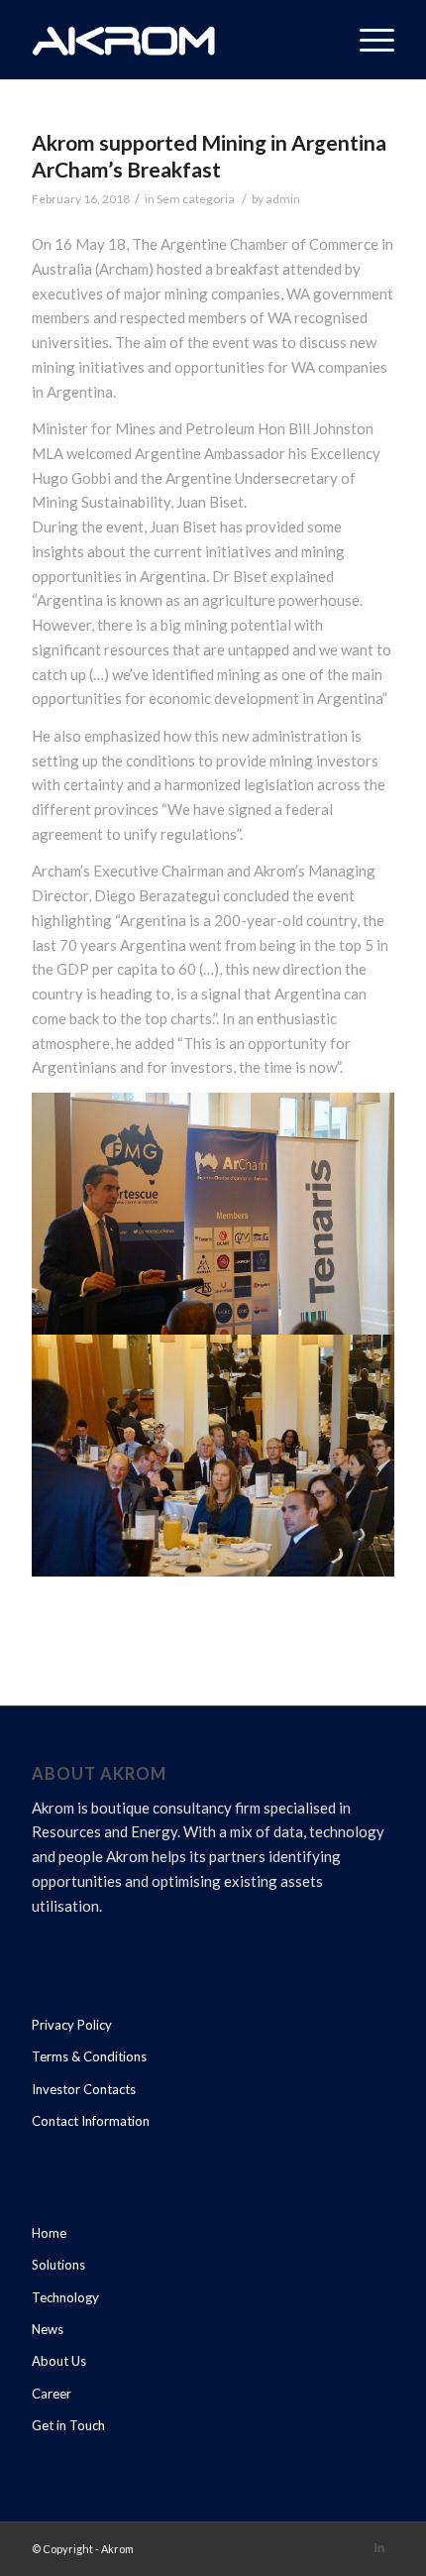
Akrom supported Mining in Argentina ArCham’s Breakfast (209, 156)
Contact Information (91, 2121)
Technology (65, 2297)
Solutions (58, 2265)
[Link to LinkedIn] (379, 2547)
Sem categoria (196, 199)
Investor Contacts (84, 2089)
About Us (59, 2361)
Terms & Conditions (89, 2056)
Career (52, 2394)
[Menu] (367, 40)
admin (283, 199)
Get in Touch (68, 2425)
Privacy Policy (72, 2025)
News (48, 2329)
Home (49, 2233)
